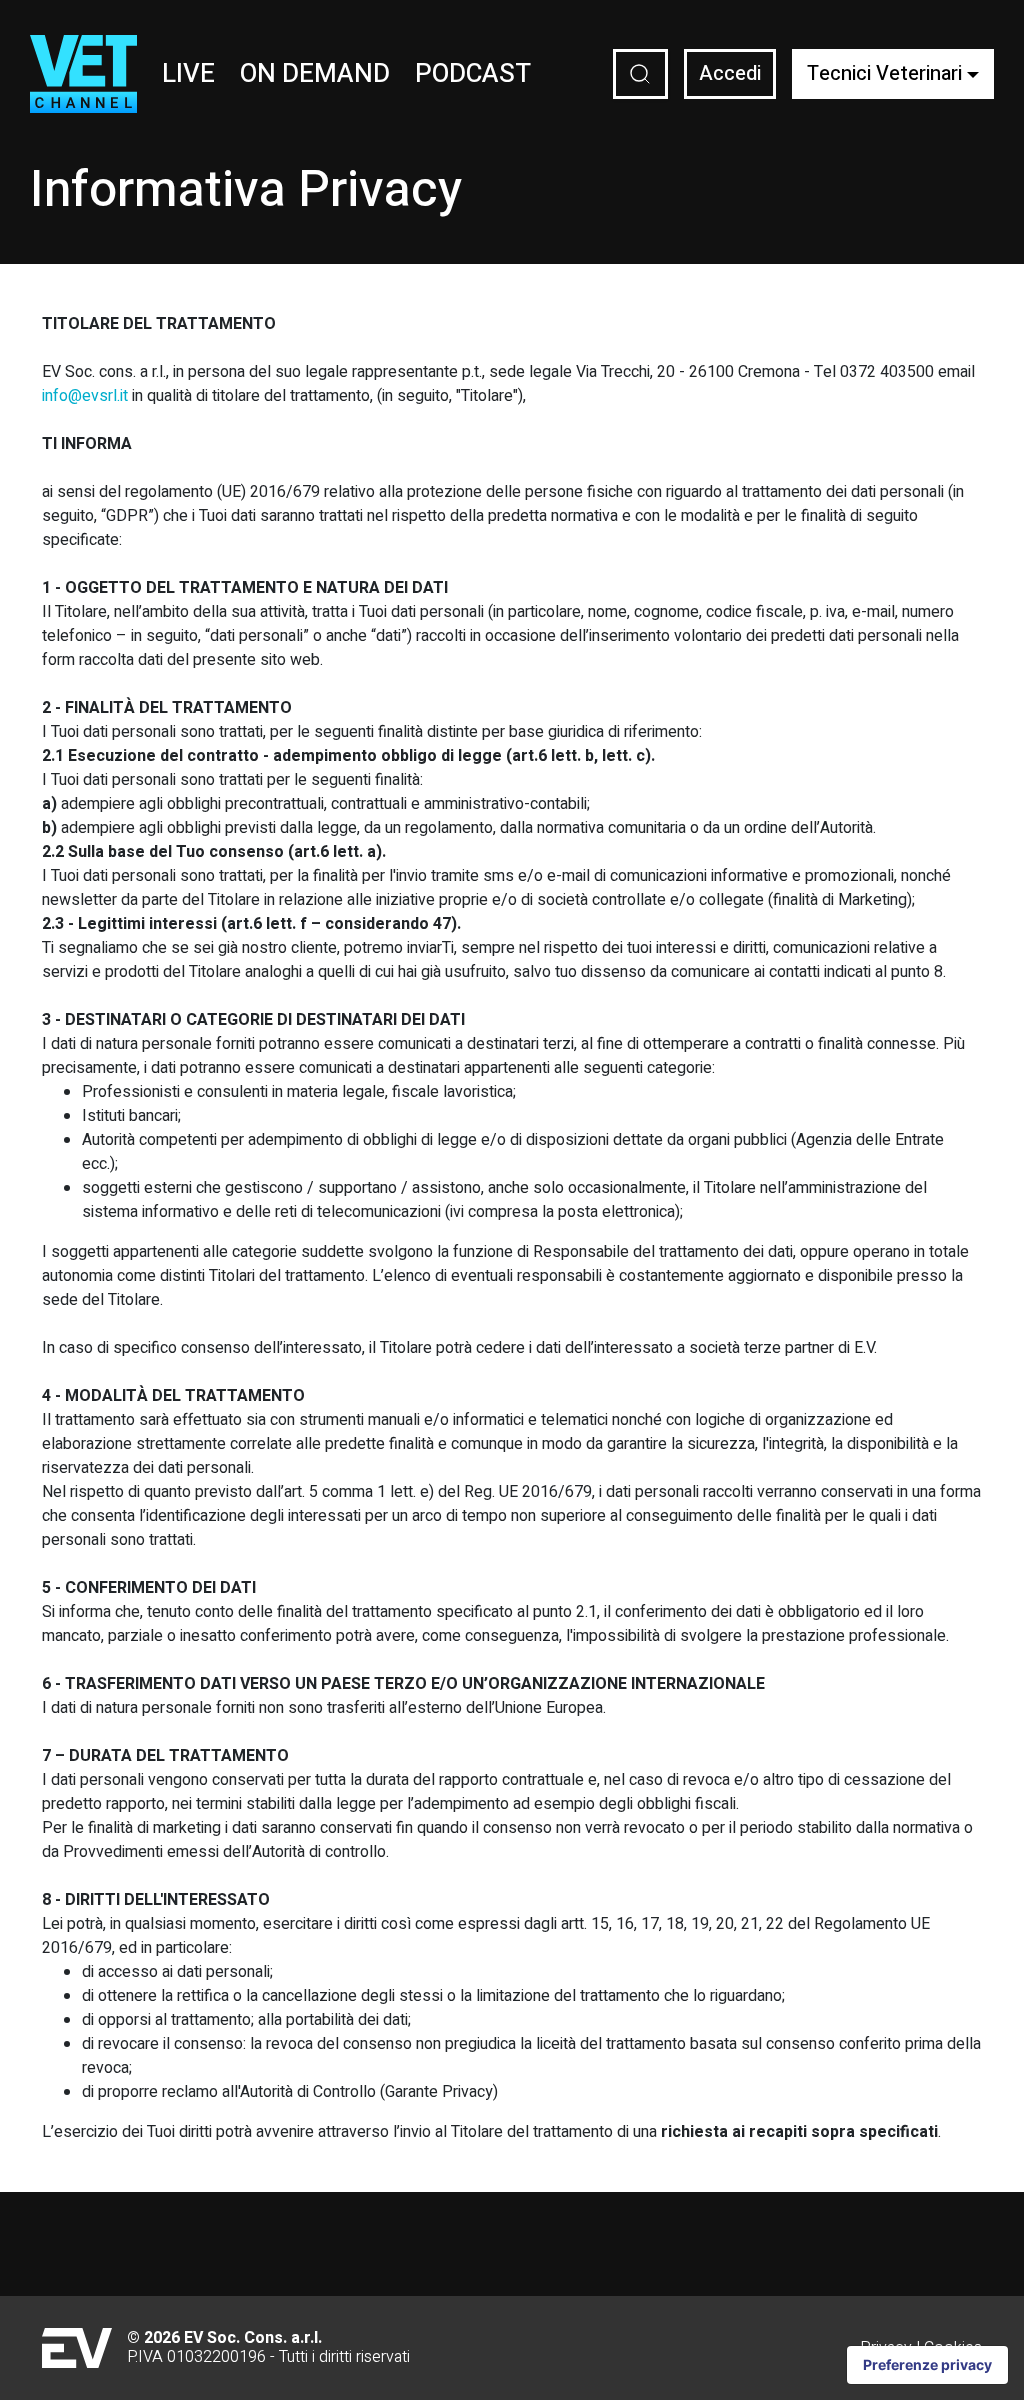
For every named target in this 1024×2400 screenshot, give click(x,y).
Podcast (473, 74)
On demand (315, 74)
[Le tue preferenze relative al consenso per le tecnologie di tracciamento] (927, 2365)
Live (188, 74)
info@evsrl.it (85, 396)
